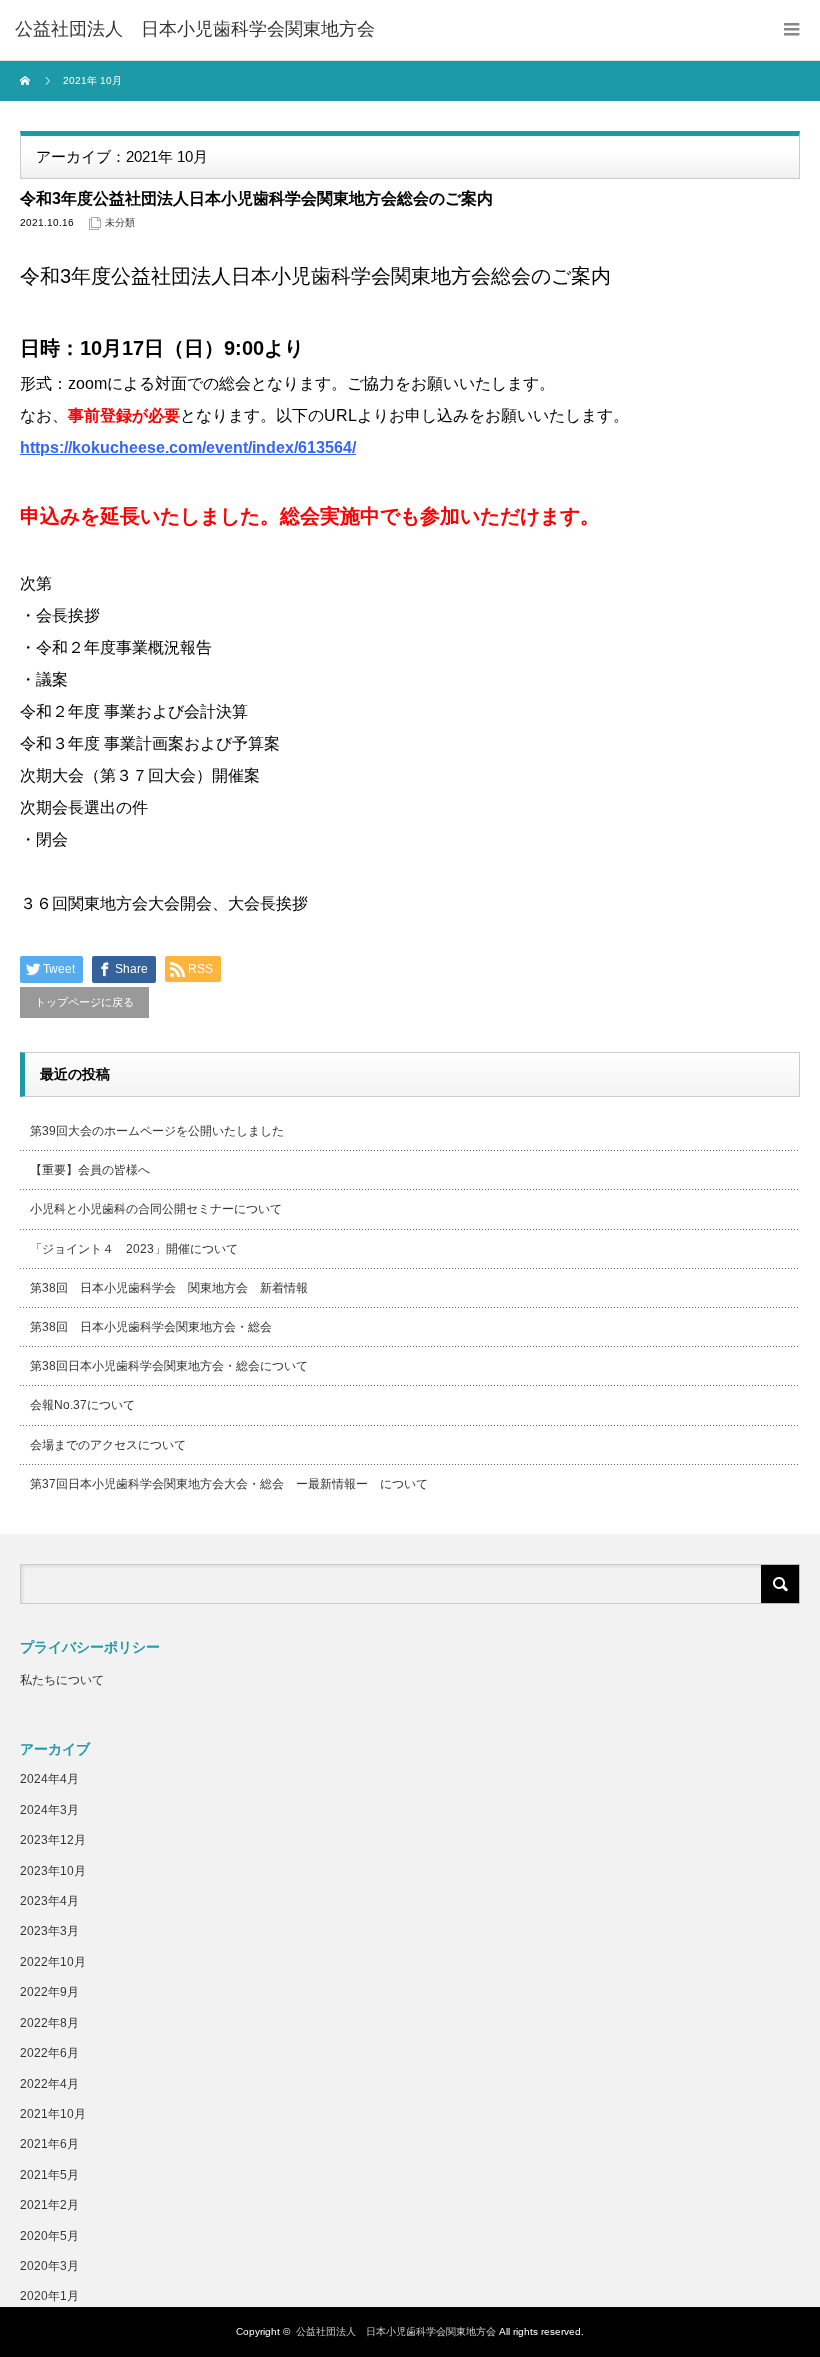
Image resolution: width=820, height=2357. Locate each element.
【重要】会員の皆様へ (90, 1170)
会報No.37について (82, 1405)
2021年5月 (49, 2175)
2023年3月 (49, 1931)
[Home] (27, 81)
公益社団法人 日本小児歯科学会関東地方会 (396, 2331)
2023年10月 (53, 1871)
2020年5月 (49, 2236)
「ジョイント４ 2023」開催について (134, 1249)
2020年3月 (49, 2266)
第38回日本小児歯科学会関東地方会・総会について (169, 1366)
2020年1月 (49, 2296)
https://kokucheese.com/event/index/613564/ (188, 447)
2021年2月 (49, 2205)
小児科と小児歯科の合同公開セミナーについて (156, 1209)
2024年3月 (49, 1810)
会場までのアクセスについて (108, 1445)
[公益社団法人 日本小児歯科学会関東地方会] (195, 30)
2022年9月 (49, 1992)
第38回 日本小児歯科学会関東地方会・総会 (151, 1327)
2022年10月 (53, 1962)
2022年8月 (49, 2023)
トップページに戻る (84, 1002)
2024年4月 (49, 1779)
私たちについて (62, 1680)
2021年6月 (49, 2144)
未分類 (120, 222)
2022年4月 (49, 2084)
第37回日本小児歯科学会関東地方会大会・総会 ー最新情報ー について (229, 1484)
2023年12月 (53, 1840)
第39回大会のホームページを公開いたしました (157, 1131)
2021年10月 (53, 2114)
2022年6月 (49, 2053)
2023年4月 (49, 1901)
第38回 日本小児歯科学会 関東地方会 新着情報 (175, 1288)
